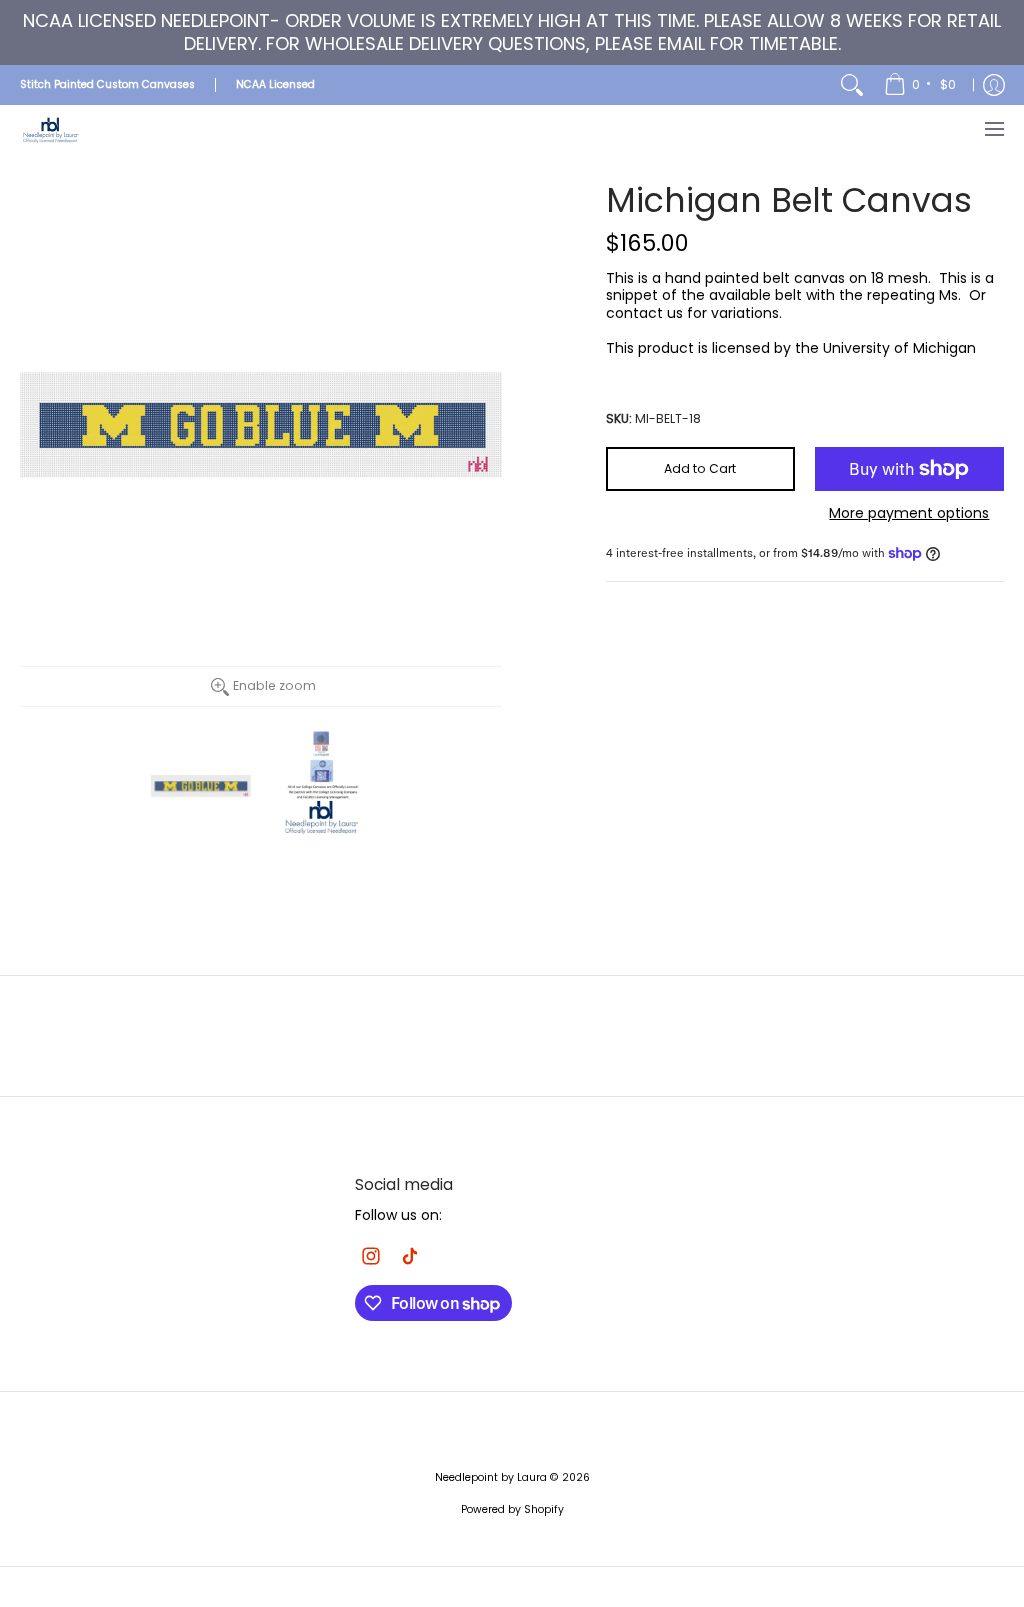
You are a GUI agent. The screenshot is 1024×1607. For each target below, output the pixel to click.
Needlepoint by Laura (491, 1477)
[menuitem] (921, 85)
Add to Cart (700, 468)
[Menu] (993, 129)
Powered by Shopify (512, 1509)
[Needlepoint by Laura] (50, 129)
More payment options (909, 514)
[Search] (852, 85)
